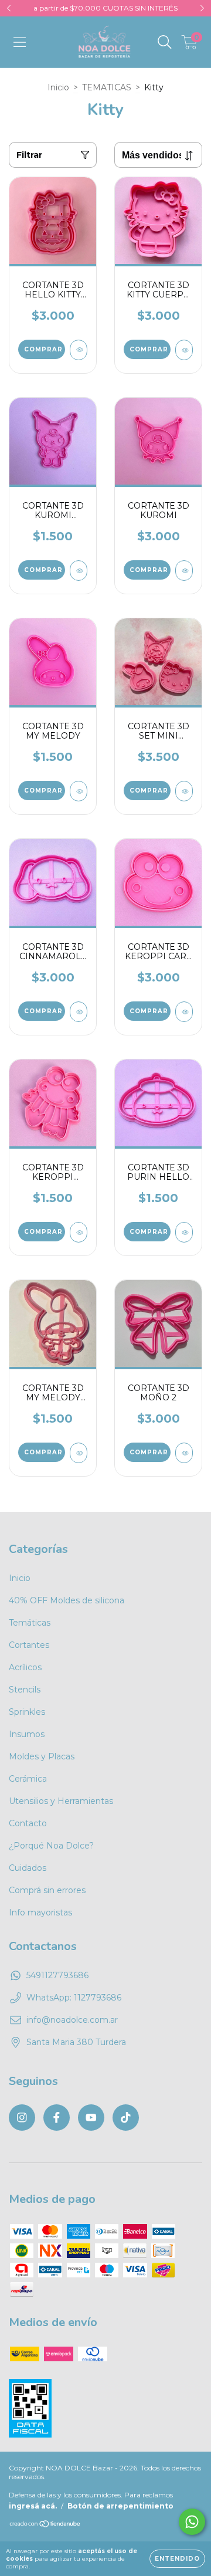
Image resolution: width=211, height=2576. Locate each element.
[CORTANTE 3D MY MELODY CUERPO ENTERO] (79, 1453)
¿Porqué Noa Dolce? (51, 1846)
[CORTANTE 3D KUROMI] (184, 571)
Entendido (177, 2559)
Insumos (27, 1734)
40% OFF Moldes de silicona (67, 1600)
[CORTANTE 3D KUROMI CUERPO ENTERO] (79, 571)
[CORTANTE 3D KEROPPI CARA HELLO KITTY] (184, 1012)
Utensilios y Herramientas (61, 1801)
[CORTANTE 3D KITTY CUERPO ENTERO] (184, 350)
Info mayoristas (40, 1912)
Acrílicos (25, 1667)
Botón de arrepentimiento (120, 2506)
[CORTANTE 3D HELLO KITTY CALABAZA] (79, 350)
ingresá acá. (33, 2506)
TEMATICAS (107, 87)
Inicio (58, 87)
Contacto (28, 1823)
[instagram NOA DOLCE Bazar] (22, 2118)
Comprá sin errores (47, 1890)
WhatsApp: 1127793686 (74, 1998)
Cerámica (28, 1779)
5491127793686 (57, 1975)
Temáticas (30, 1623)
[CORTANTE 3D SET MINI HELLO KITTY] (184, 791)
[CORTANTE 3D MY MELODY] (79, 791)
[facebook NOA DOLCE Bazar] (57, 2118)
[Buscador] (165, 42)
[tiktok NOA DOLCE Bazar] (126, 2118)
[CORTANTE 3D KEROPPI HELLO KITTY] (79, 1232)
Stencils (25, 1690)
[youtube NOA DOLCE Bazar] (91, 2118)
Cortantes (29, 1645)
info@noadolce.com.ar (72, 2020)
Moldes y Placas (42, 1756)
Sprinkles (27, 1712)
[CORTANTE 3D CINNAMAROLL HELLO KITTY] (79, 1012)
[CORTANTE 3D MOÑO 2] (184, 1453)
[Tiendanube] (45, 2525)
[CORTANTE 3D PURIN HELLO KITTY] (184, 1232)
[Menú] (20, 42)
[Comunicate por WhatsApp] (192, 2522)
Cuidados (28, 1868)
